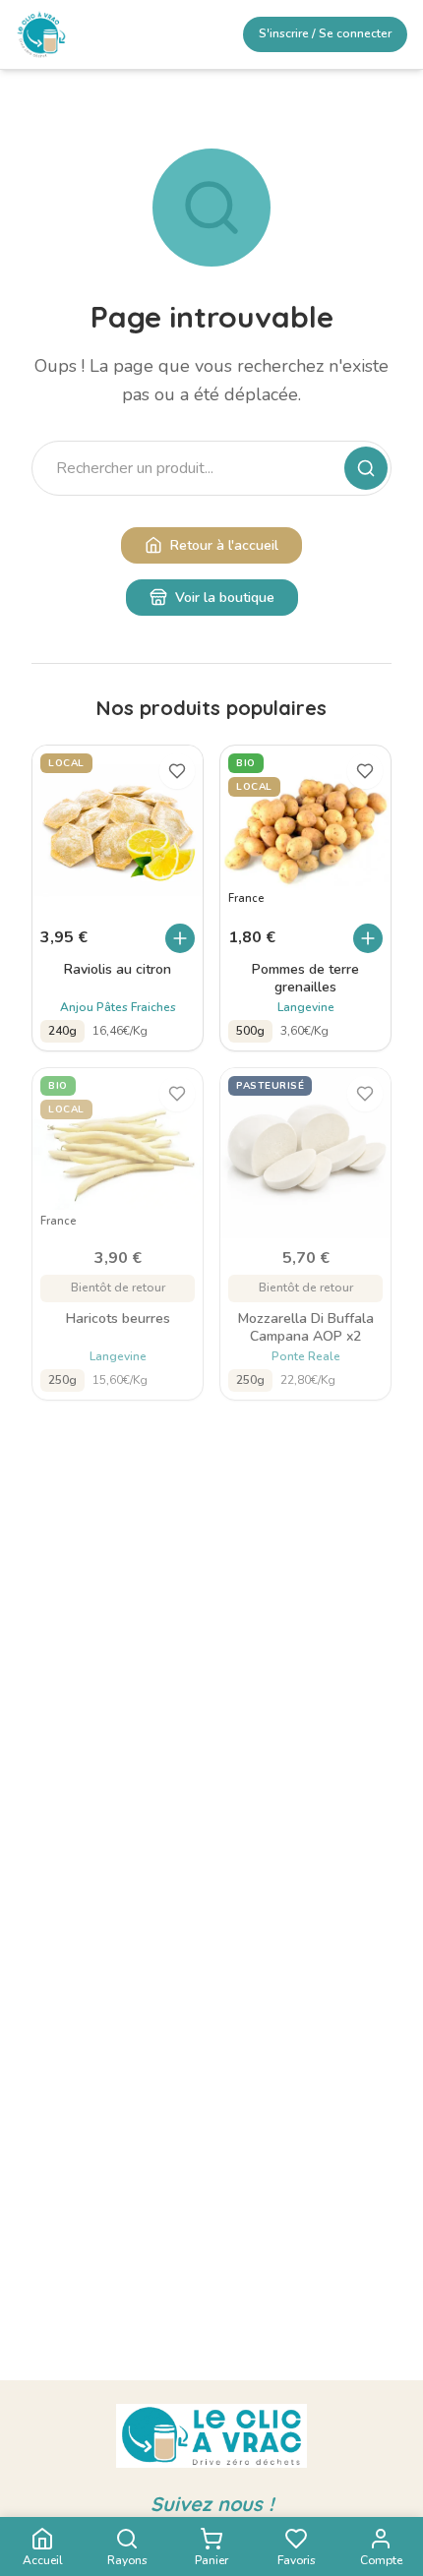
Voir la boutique (225, 598)
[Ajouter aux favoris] (177, 771)
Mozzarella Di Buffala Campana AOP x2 (306, 1328)
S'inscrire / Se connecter (325, 33)
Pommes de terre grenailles (305, 979)
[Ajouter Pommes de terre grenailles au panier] (368, 938)
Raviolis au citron (118, 970)
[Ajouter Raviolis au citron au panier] (180, 938)
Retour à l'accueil (224, 545)
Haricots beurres (118, 1319)
